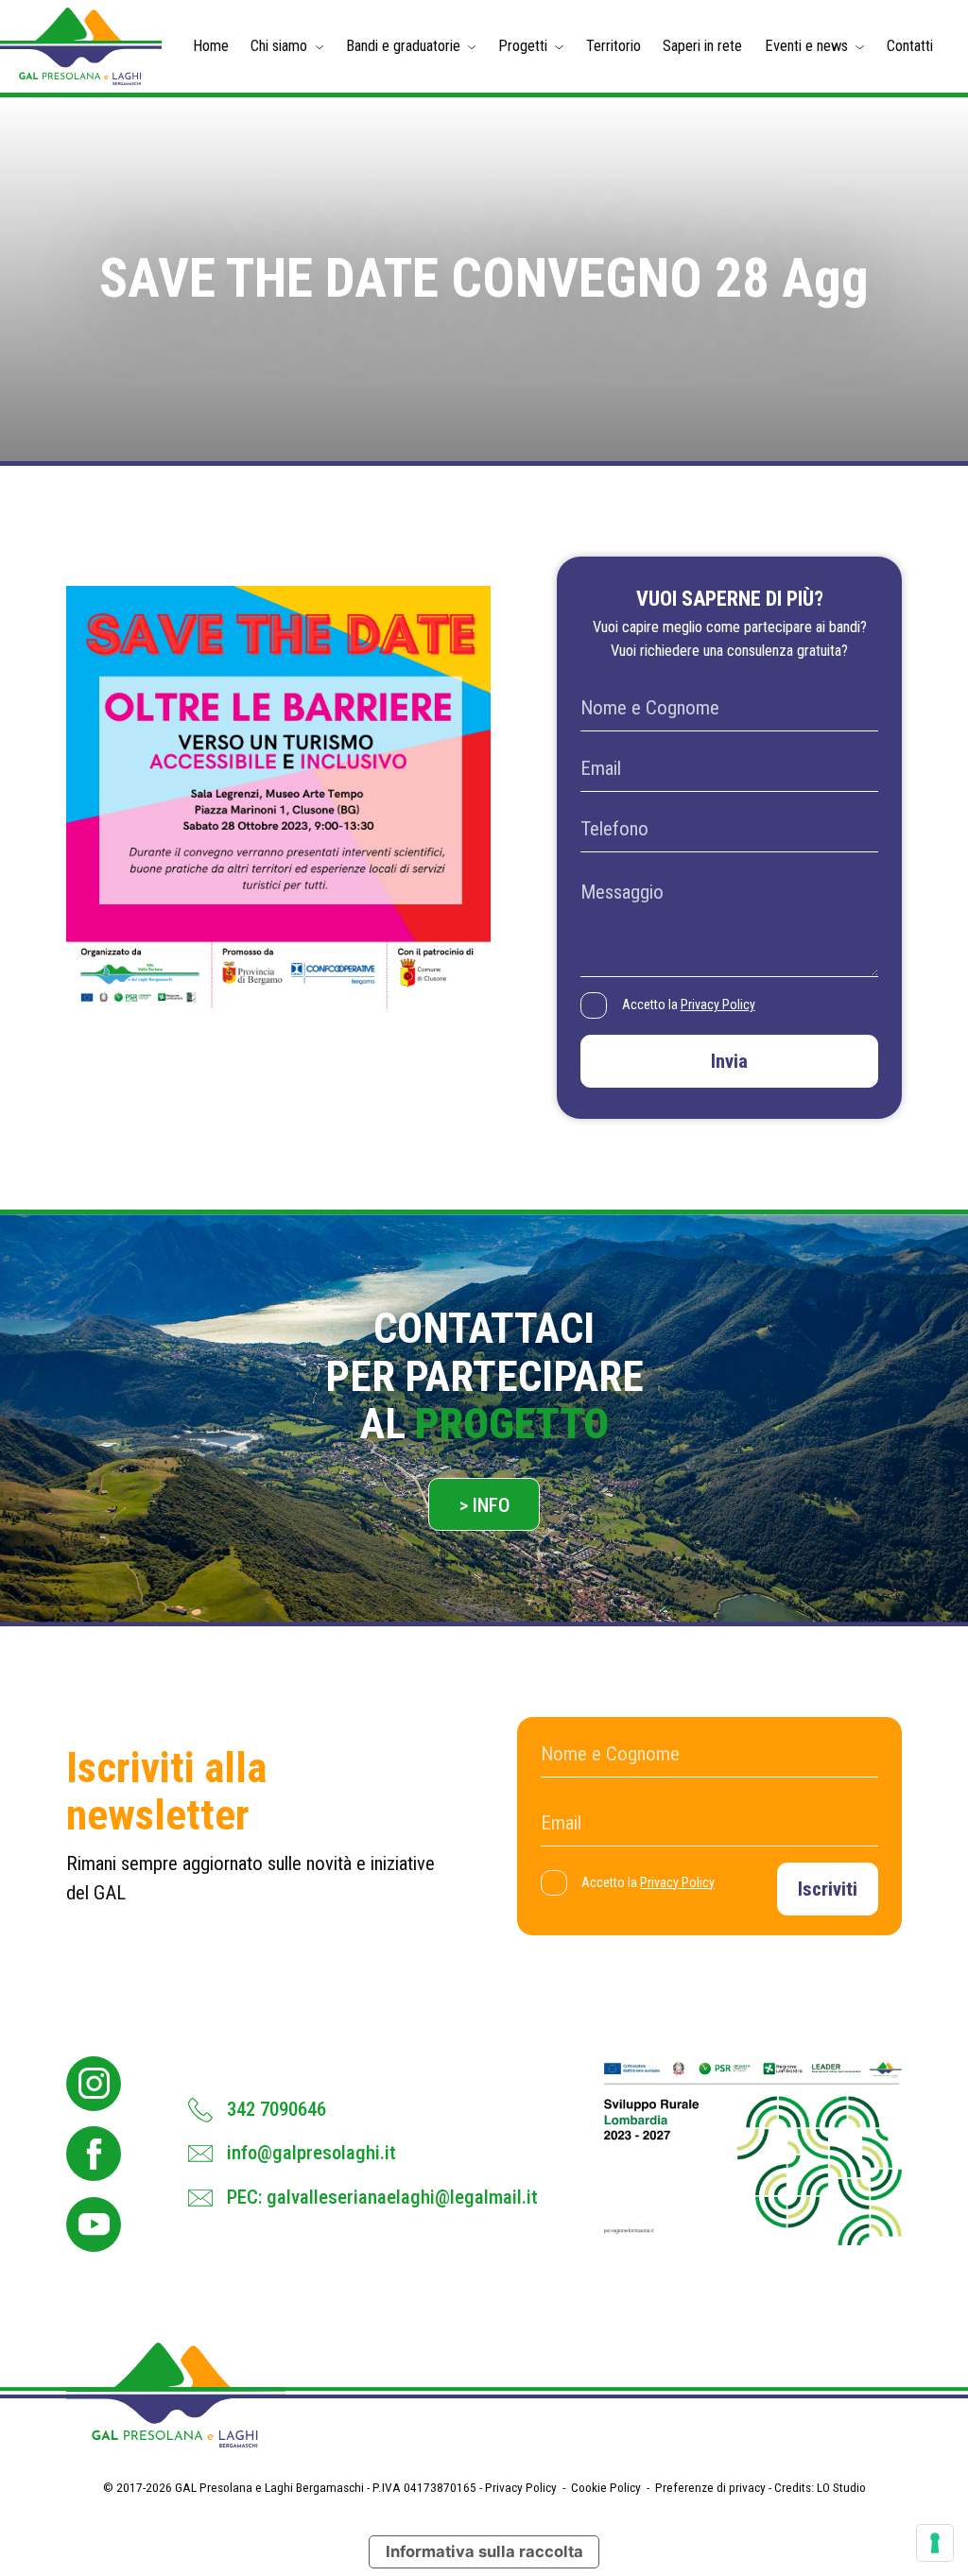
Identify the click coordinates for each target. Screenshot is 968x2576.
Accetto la (689, 1005)
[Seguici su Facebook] (94, 2154)
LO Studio (841, 2487)
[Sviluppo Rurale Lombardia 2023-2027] (752, 2154)
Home (211, 46)
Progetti (523, 46)
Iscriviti (828, 1889)
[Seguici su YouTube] (94, 2224)
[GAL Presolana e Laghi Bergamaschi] (81, 46)
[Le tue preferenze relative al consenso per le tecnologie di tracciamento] (935, 2543)
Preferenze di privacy (710, 2487)
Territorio (614, 46)
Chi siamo (279, 46)
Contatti (910, 46)
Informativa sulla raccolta (484, 2551)
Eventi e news (806, 46)
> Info (484, 1505)
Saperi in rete (702, 46)
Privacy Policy (718, 1005)
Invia (729, 1061)
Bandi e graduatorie (403, 46)
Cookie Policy (606, 2487)
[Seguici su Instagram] (94, 2084)
